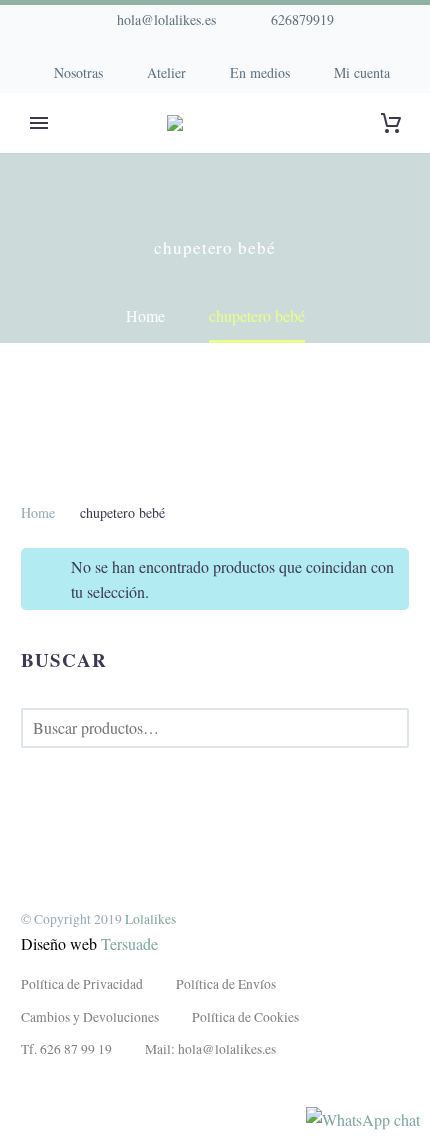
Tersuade (129, 943)
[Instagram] (200, 50)
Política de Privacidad (82, 984)
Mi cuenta (362, 72)
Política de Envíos (226, 984)
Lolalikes (150, 919)
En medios (260, 72)
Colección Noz (81, 153)
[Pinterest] (230, 50)
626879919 (302, 19)
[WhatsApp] (260, 50)
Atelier (166, 72)
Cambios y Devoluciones (90, 1017)
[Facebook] (170, 50)
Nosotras (78, 72)
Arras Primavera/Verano (280, 153)
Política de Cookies (245, 1017)
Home (38, 512)
